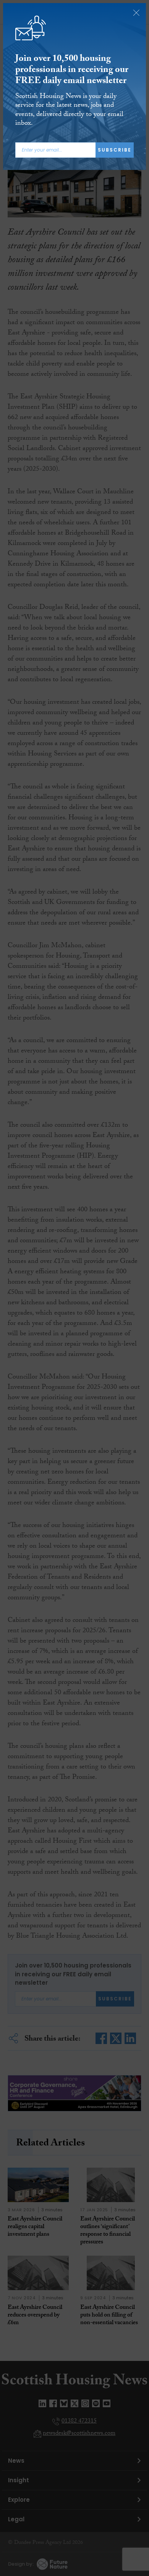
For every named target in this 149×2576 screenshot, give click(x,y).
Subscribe (115, 150)
